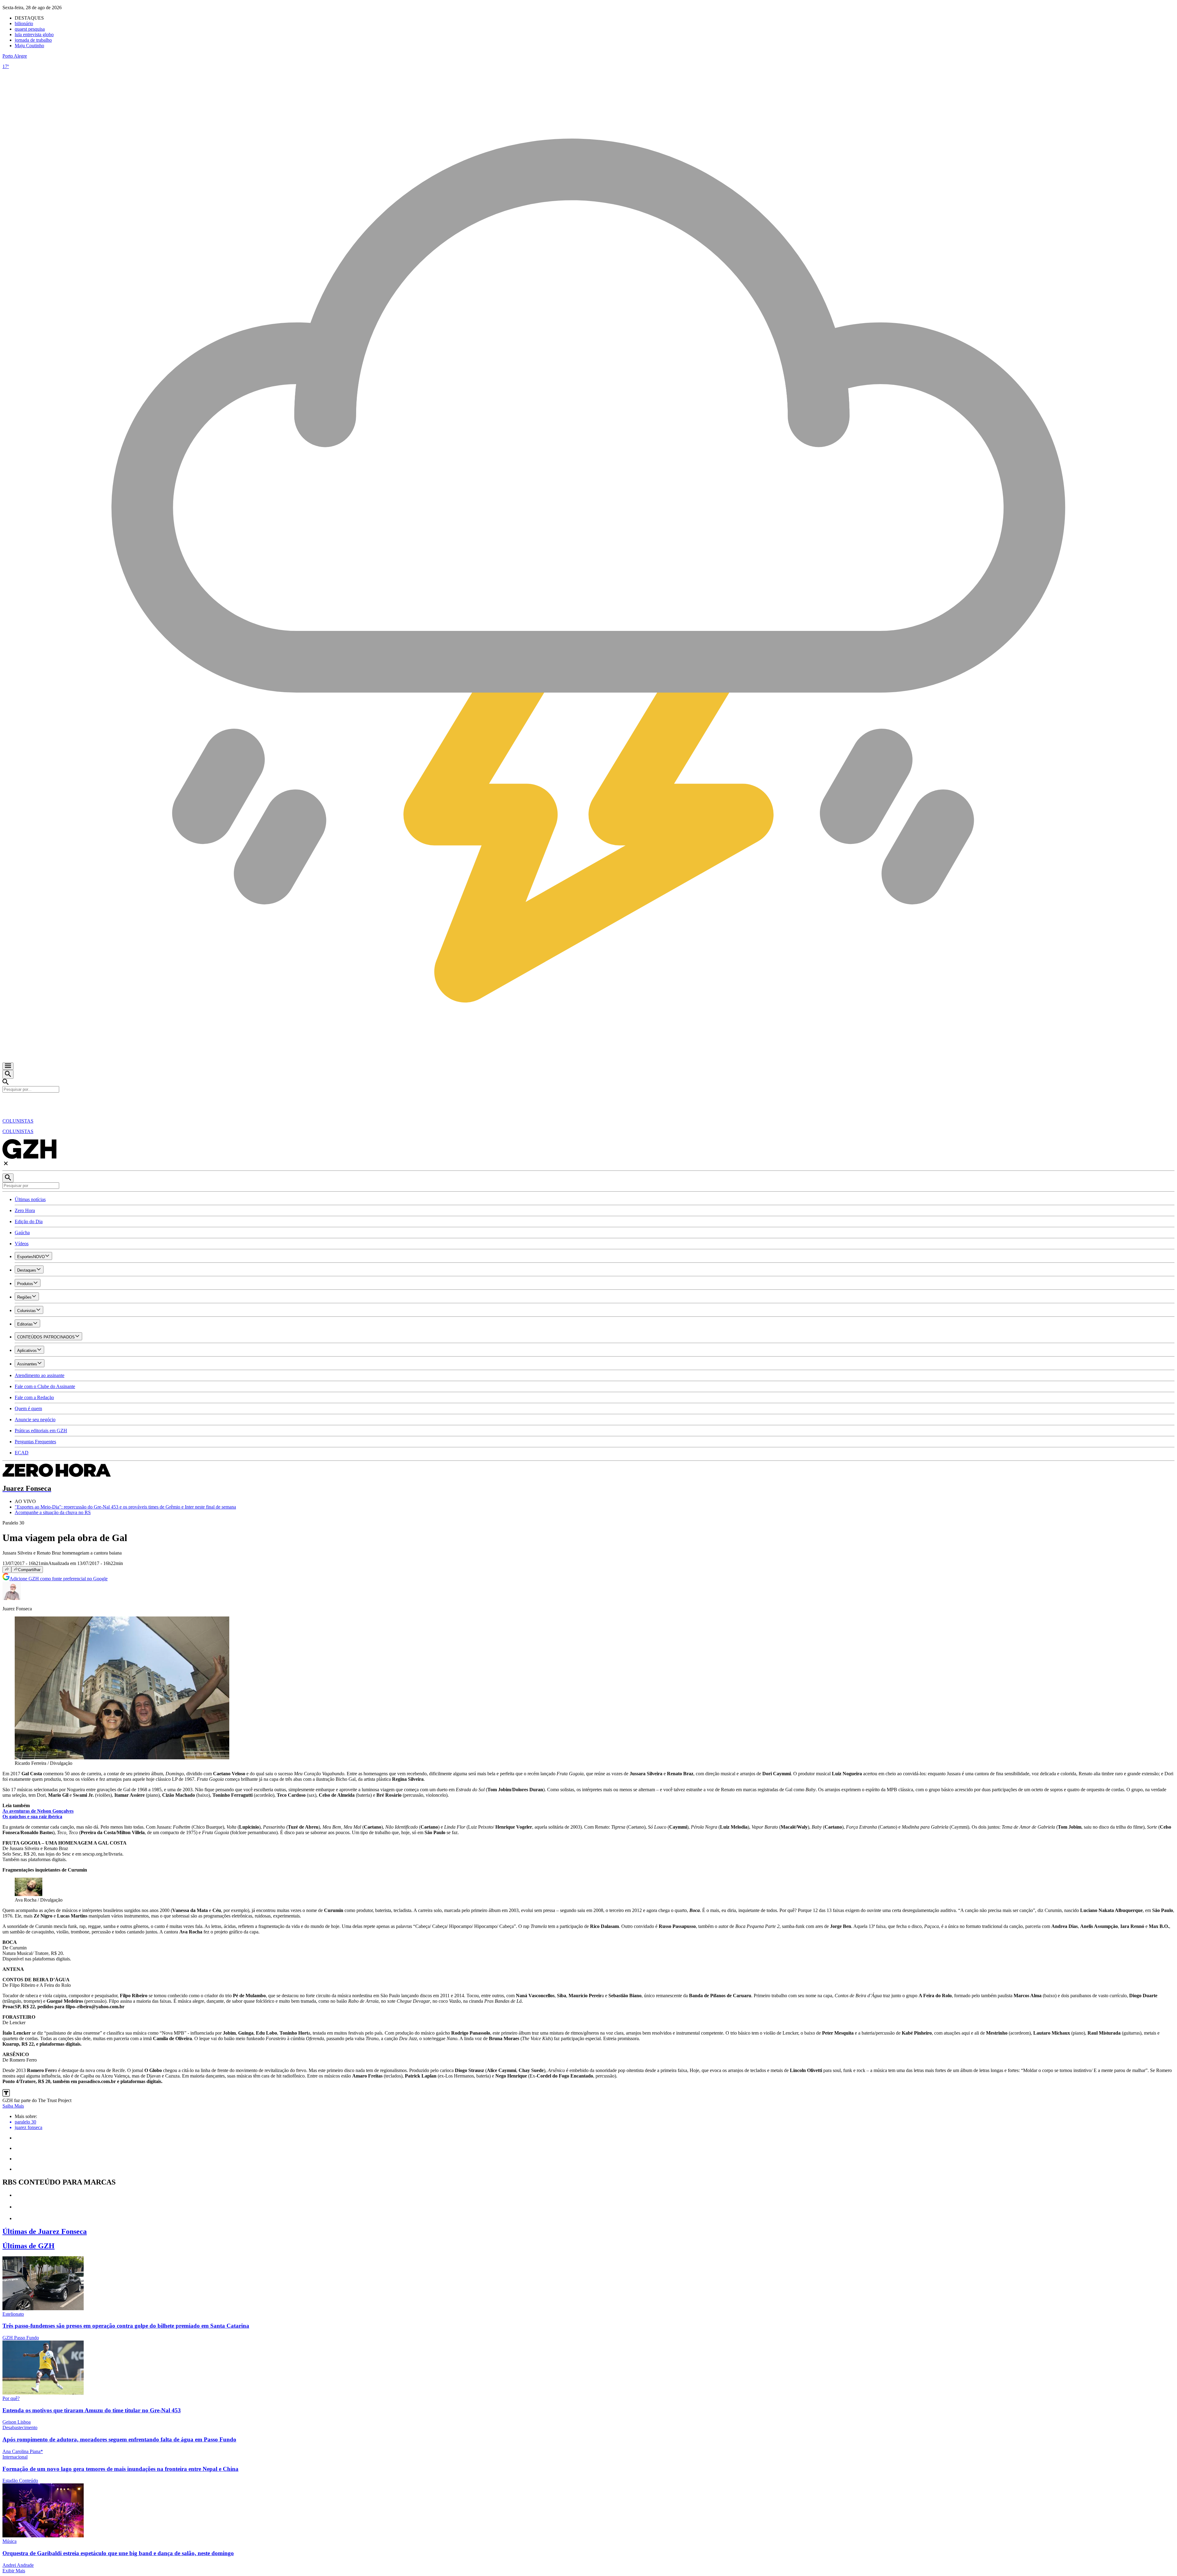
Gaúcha (22, 1233)
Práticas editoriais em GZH (41, 1431)
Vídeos (22, 1244)
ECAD (22, 1453)
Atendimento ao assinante (40, 1375)
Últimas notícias (30, 1199)
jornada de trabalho (33, 40)
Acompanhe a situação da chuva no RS (53, 1512)
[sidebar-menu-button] (8, 1066)
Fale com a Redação (34, 1397)
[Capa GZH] (588, 1103)
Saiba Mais (13, 2106)
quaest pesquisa (30, 29)
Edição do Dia (29, 1221)
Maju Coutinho (29, 46)
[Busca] (8, 1074)
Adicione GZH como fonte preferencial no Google (59, 1579)
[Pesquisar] (8, 1178)
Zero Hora (25, 1210)
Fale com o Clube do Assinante (45, 1386)
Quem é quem (28, 1408)
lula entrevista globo (34, 34)
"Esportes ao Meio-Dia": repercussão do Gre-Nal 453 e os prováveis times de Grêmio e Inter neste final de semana (125, 1507)
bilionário (24, 23)
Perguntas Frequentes (35, 1442)
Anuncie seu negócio (35, 1420)
